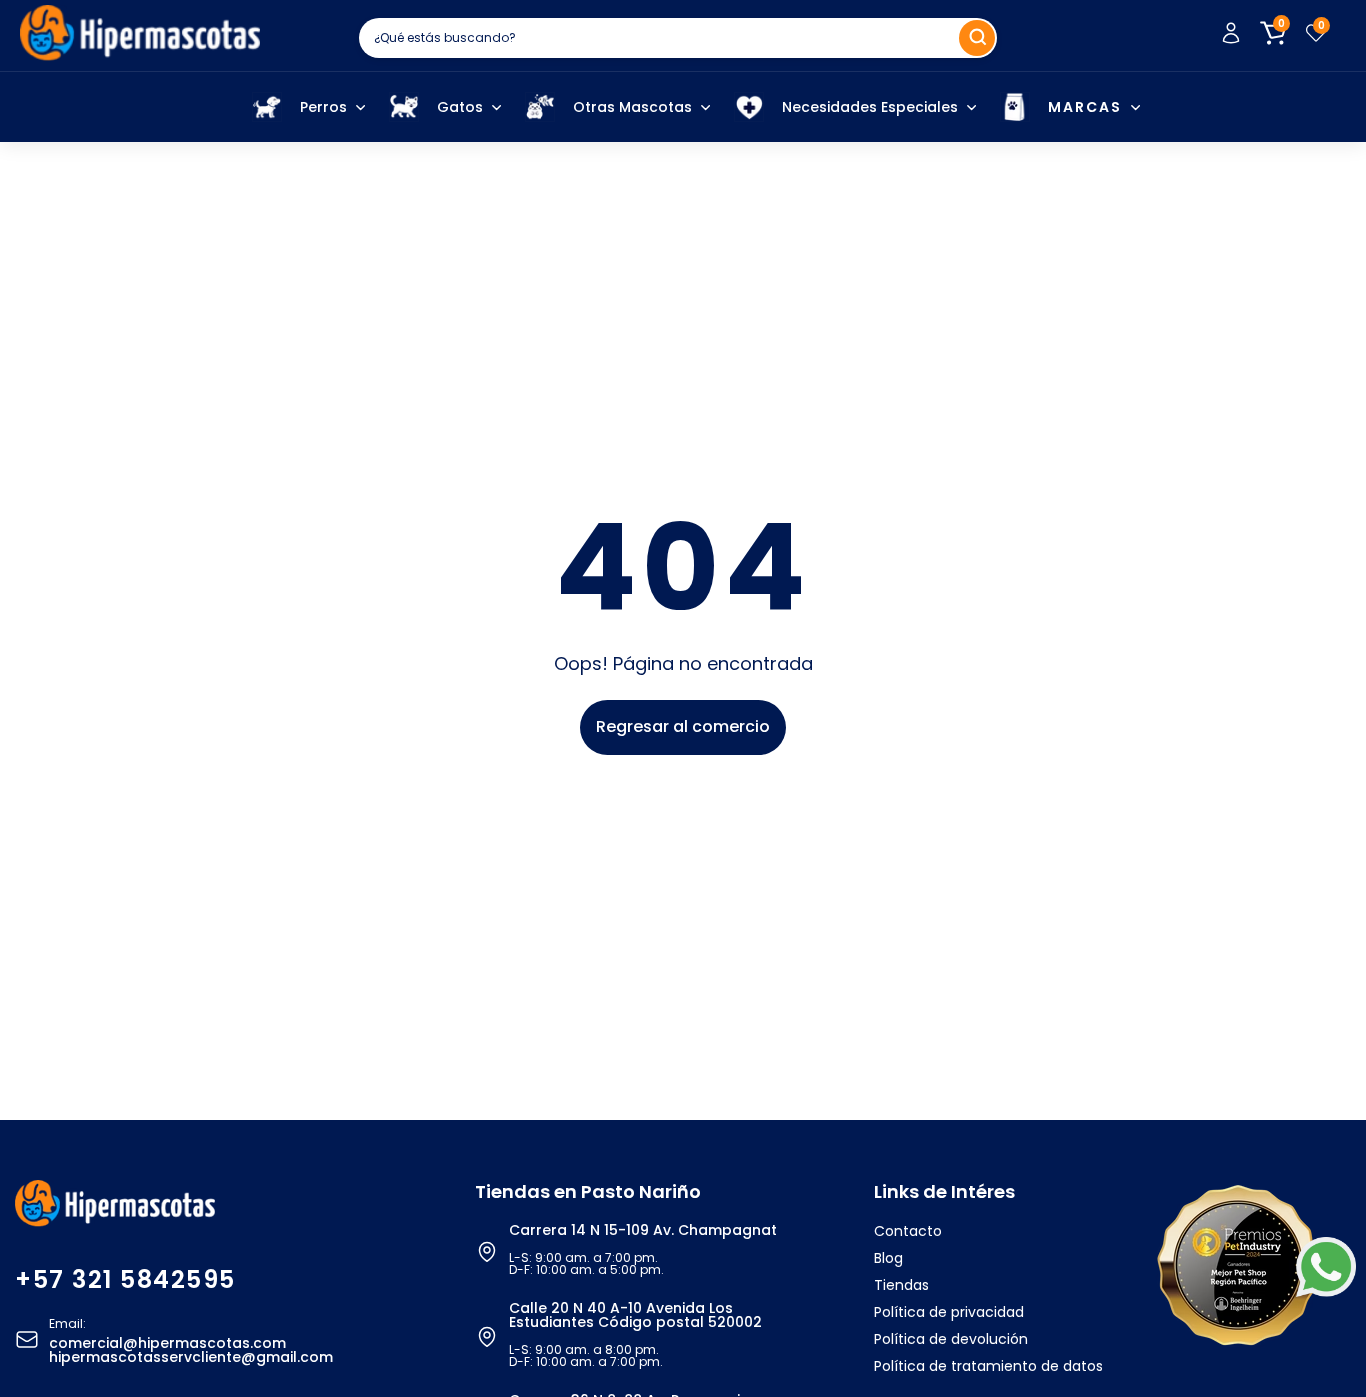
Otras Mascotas (632, 107)
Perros (323, 107)
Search (977, 38)
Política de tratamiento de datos (988, 1366)
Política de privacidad (949, 1312)
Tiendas (901, 1285)
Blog (888, 1258)
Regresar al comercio (683, 726)
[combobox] (678, 38)
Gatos (460, 107)
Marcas (1085, 107)
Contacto (908, 1231)
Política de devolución (951, 1339)
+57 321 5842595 (125, 1279)
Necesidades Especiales (870, 107)
